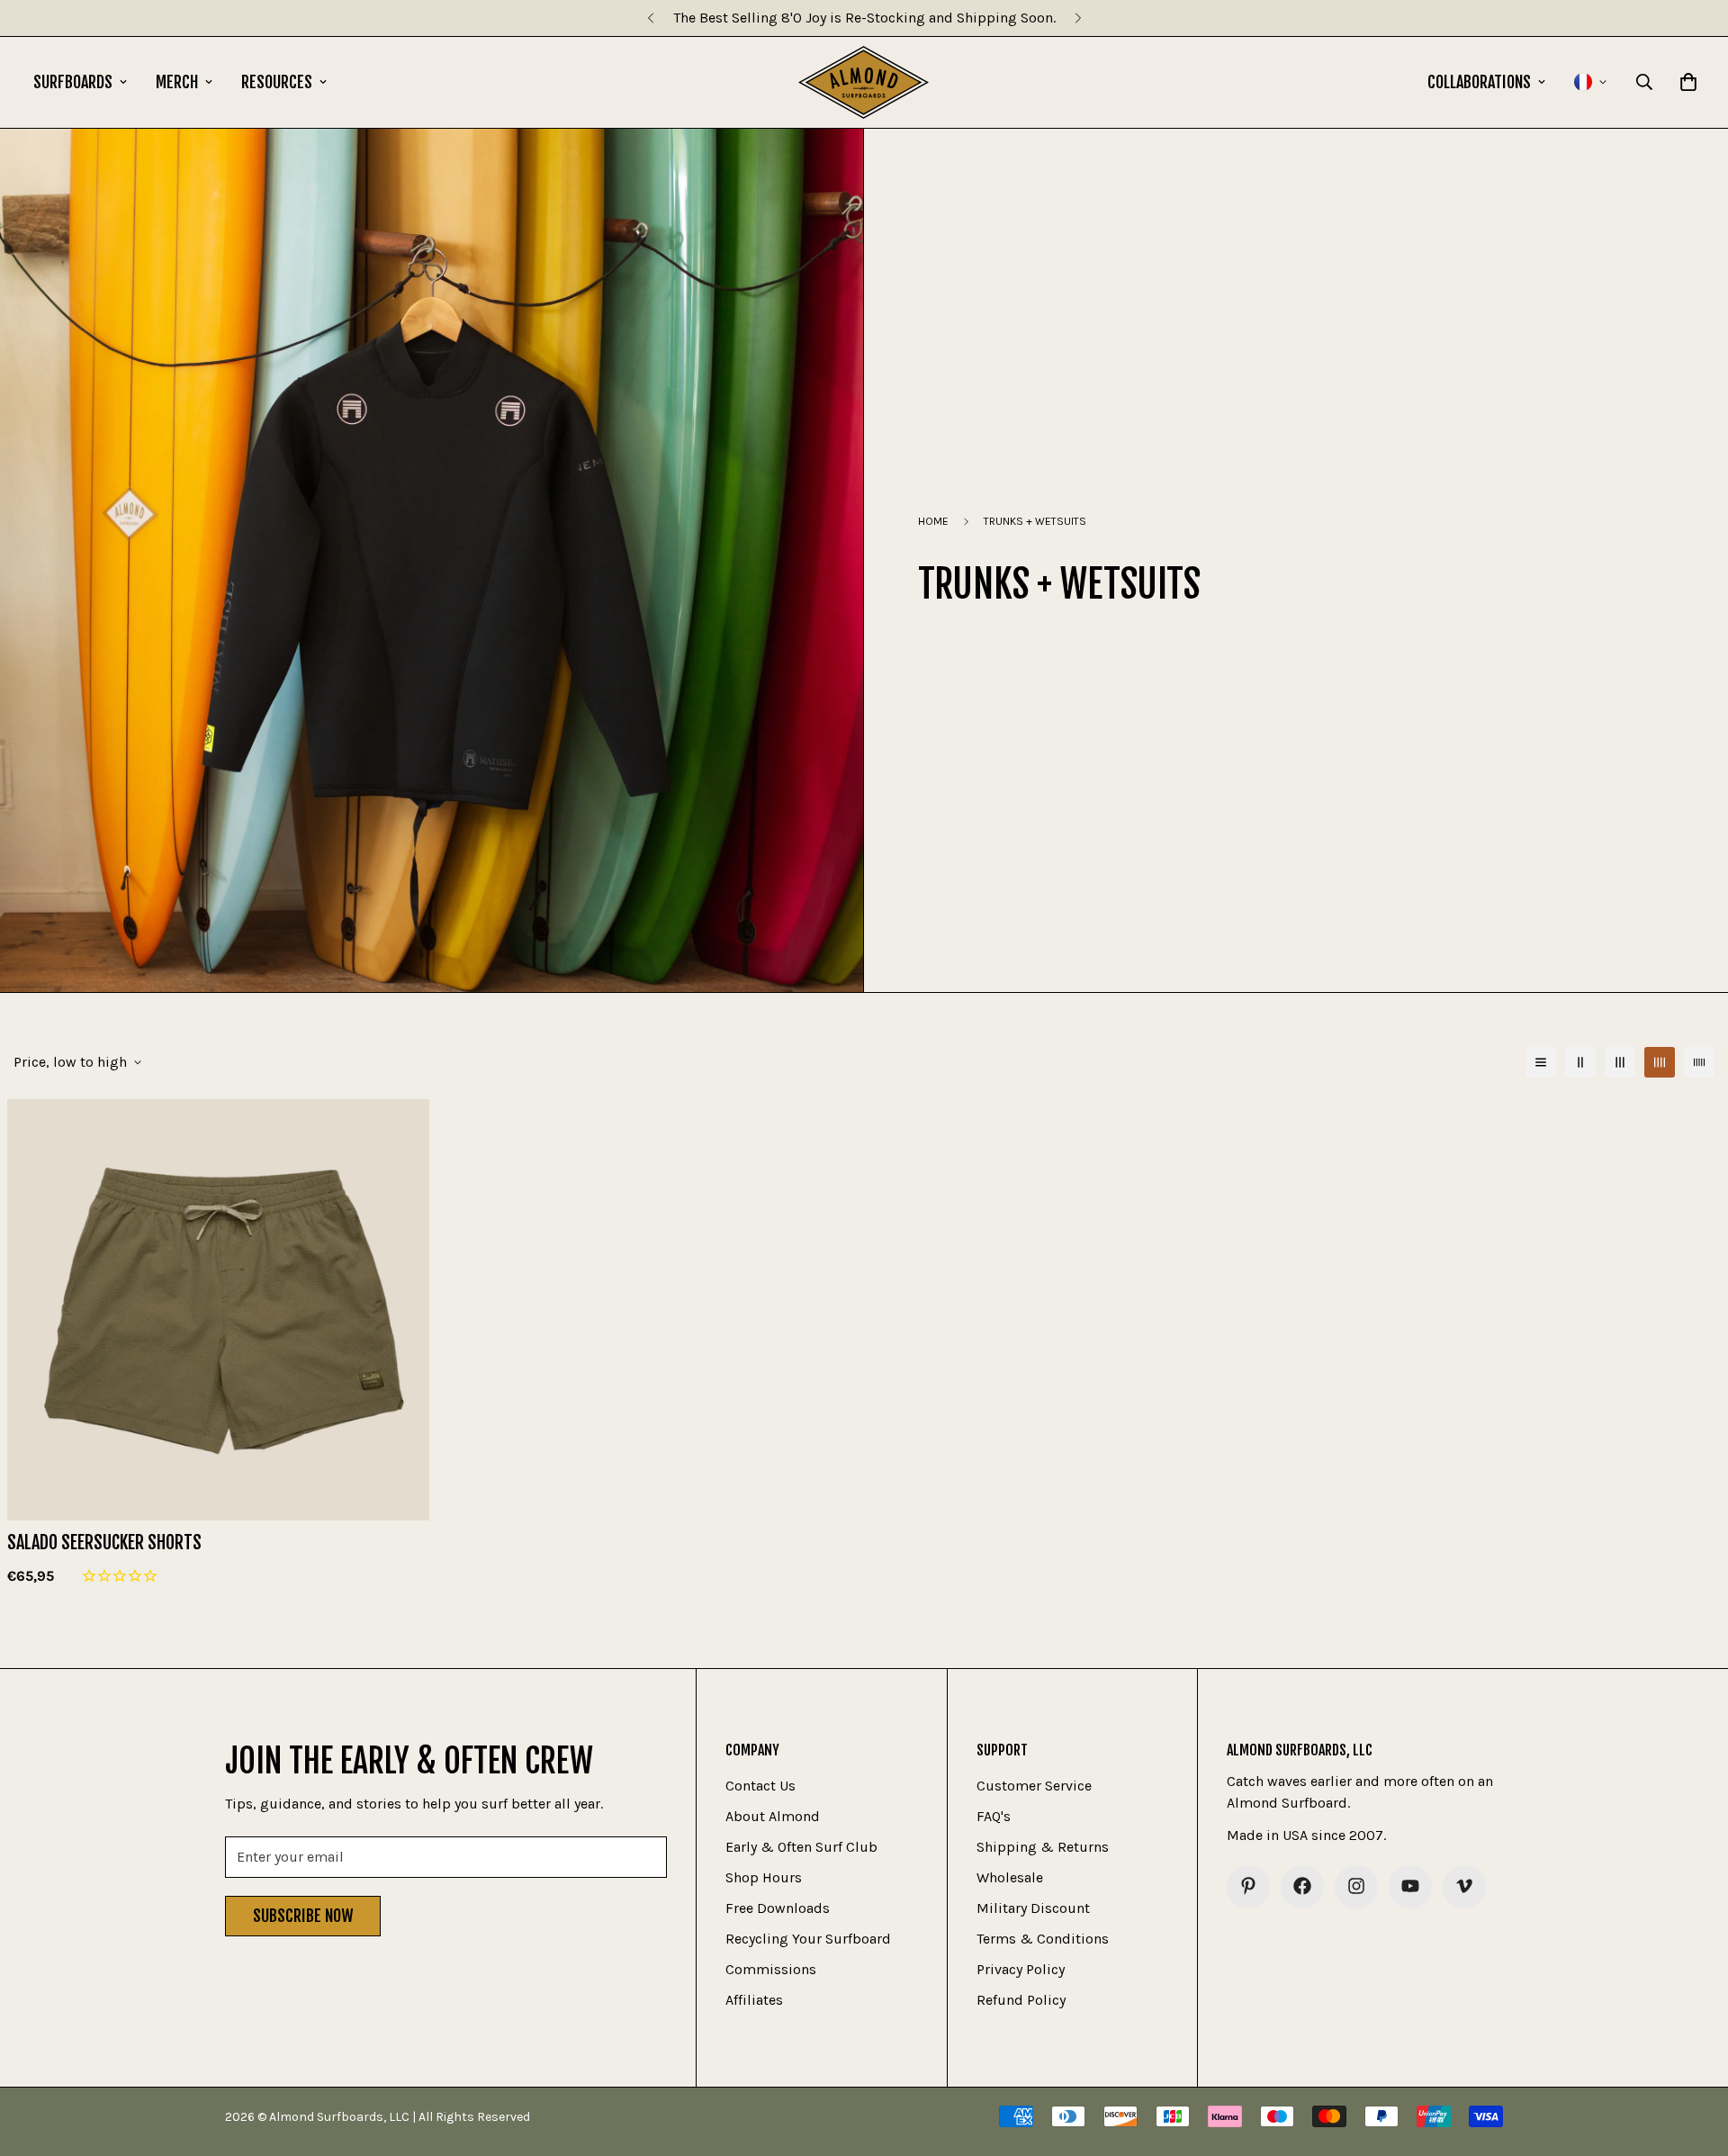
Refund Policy (1021, 1999)
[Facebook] (1302, 1886)
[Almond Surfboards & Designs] (864, 82)
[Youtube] (1410, 1886)
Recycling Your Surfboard (808, 1938)
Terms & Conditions (1043, 1938)
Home (933, 521)
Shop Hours (764, 1876)
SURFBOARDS (73, 82)
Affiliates (754, 1999)
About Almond (773, 1815)
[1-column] (1541, 1062)
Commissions (771, 1968)
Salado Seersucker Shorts (104, 1543)
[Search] (1644, 82)
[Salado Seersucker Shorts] (218, 1310)
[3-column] (1620, 1062)
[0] (1688, 82)
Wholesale (1010, 1876)
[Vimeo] (1464, 1886)
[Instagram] (1356, 1886)
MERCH (177, 82)
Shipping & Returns (1043, 1846)
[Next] (1078, 18)
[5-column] (1699, 1062)
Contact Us (760, 1785)
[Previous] (650, 18)
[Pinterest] (1248, 1886)
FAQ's (994, 1815)
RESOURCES (277, 82)
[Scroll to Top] (1693, 2058)
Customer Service (1034, 1785)
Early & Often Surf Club (801, 1846)
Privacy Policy (1021, 1968)
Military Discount (1033, 1907)
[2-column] (1580, 1062)
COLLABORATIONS (1479, 82)
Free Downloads (778, 1907)
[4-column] (1660, 1062)
